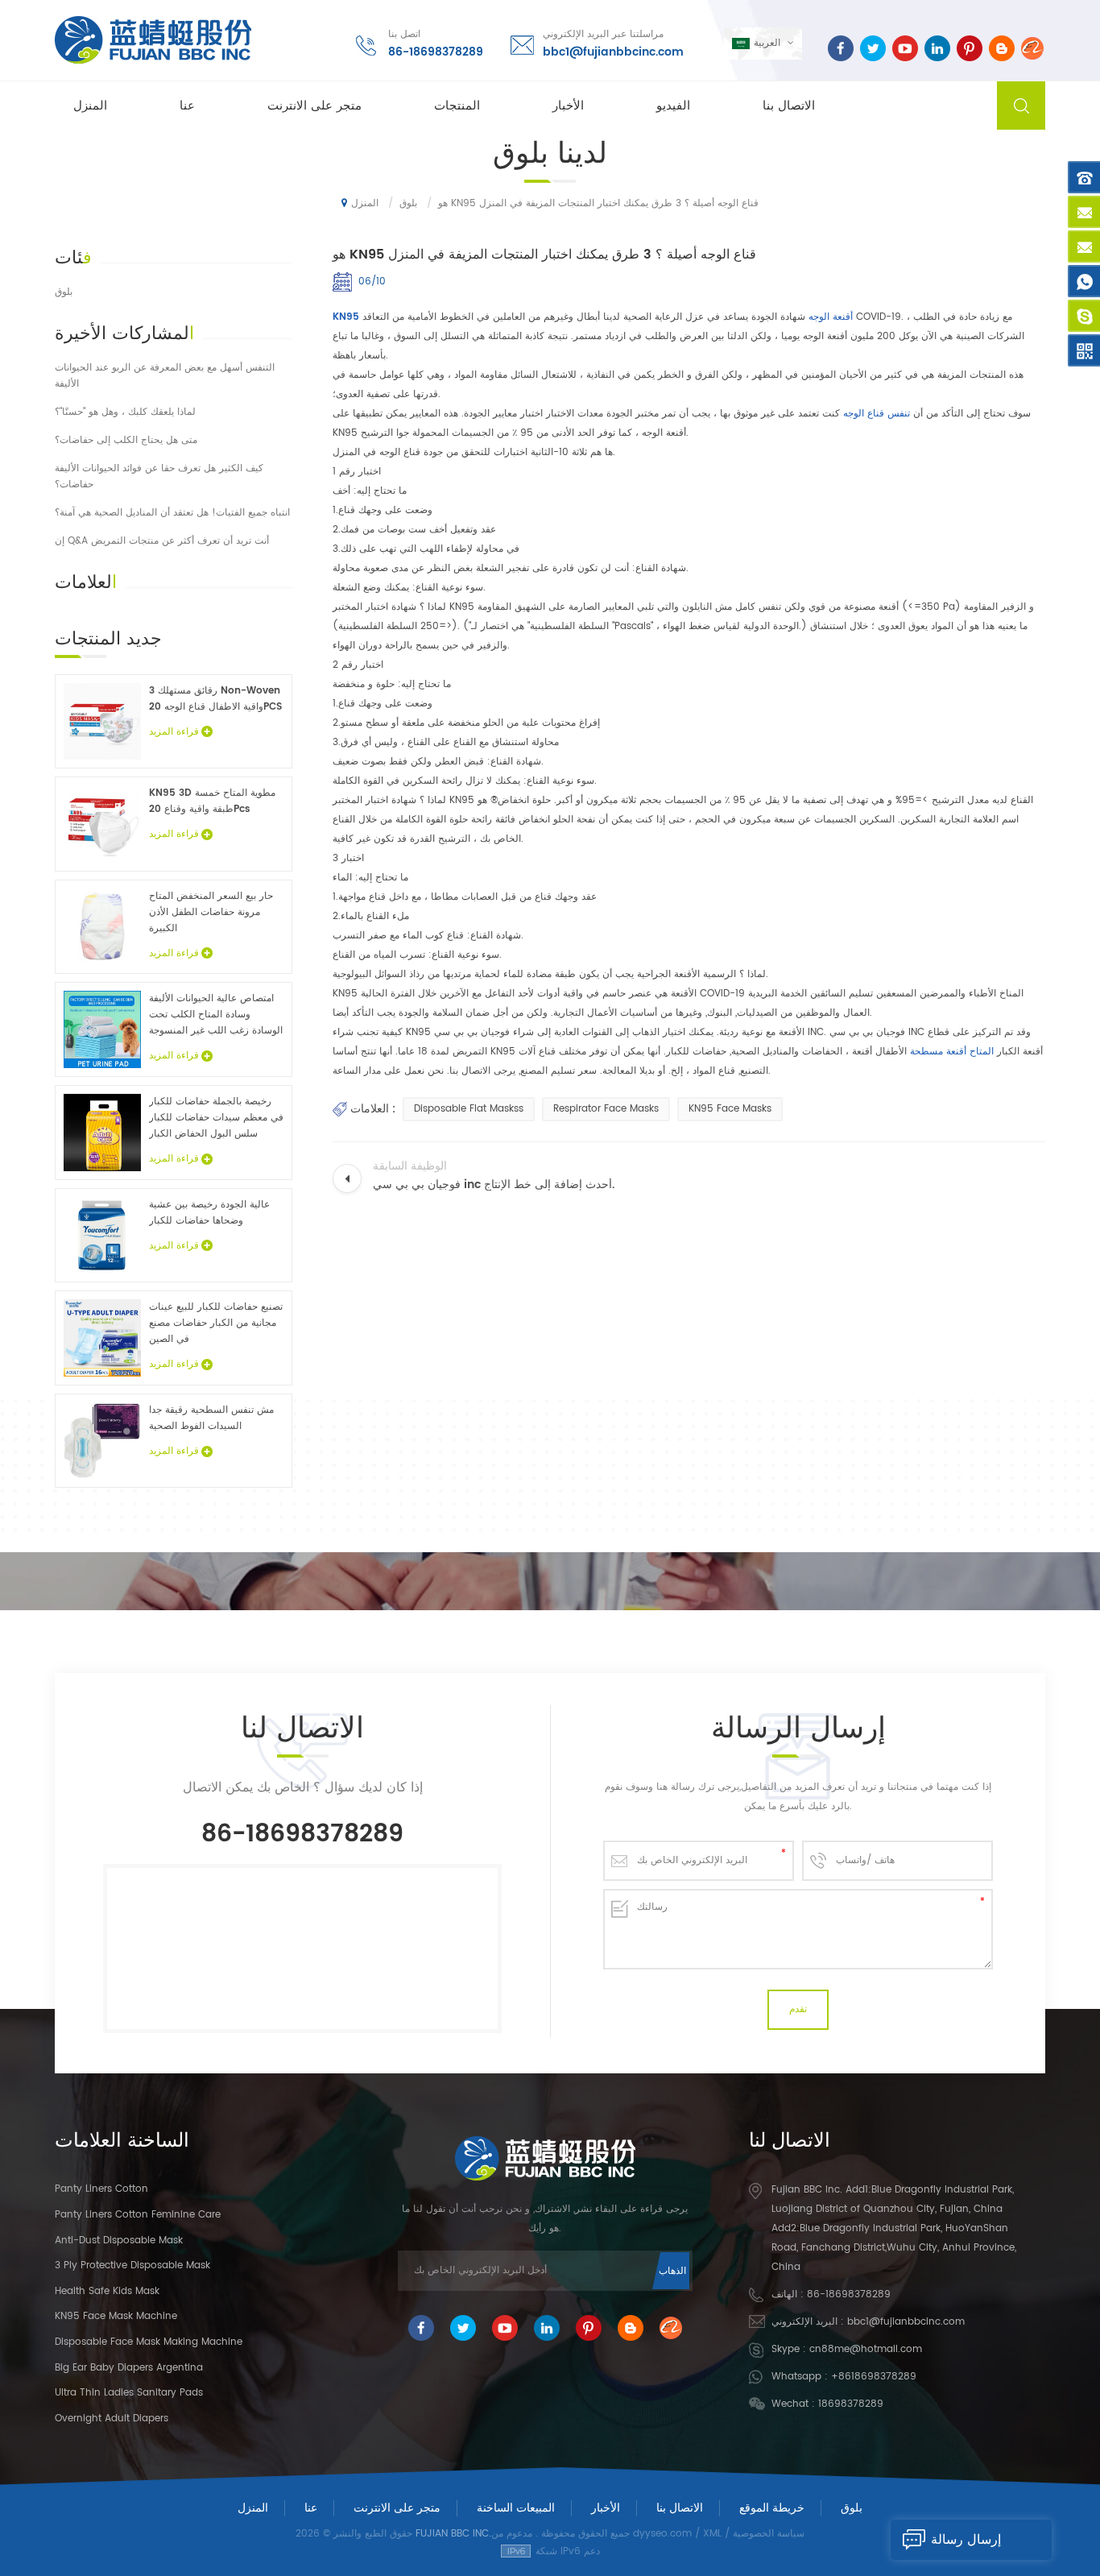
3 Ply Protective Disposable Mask (132, 2265)
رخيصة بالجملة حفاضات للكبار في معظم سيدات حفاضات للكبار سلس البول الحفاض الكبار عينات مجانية (216, 1118)
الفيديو (673, 106)
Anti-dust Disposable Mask (119, 2241)
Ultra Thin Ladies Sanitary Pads (129, 2393)
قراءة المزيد (174, 732)
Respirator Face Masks (606, 1109)
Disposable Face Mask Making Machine (149, 2342)
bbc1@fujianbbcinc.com (613, 52)
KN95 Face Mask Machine (116, 2316)
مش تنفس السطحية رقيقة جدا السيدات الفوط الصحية (211, 1418)
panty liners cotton (101, 2189)
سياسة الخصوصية (769, 2534)
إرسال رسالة (966, 2540)
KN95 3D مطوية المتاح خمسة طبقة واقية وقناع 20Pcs (212, 801)
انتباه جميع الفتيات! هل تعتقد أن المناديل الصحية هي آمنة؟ (172, 513)
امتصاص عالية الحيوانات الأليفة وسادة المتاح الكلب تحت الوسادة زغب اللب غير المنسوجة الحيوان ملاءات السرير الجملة (216, 1015)
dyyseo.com (662, 2534)
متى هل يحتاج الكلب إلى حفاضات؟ (126, 440)
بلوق (64, 292)
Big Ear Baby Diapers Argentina (129, 2368)
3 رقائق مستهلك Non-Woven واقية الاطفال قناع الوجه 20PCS (215, 699)
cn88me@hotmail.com (866, 2349)
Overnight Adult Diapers (112, 2419)
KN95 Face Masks (730, 1109)
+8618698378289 (874, 2377)
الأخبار (568, 106)
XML (712, 2534)
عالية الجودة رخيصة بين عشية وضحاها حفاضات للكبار (209, 1213)
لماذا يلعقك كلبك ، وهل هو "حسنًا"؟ (125, 412)
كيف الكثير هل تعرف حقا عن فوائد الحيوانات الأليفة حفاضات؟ (159, 476)
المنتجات (457, 106)
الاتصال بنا (789, 106)
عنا (187, 106)
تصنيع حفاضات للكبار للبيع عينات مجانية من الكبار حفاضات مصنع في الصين (216, 1323)
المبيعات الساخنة (516, 2508)
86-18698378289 (436, 52)
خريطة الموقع (772, 2508)
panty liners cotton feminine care (138, 2215)
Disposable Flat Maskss (469, 1109)
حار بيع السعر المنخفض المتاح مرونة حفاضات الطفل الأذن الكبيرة (211, 912)
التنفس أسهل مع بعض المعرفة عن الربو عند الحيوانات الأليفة (165, 376)
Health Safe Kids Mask (107, 2291)
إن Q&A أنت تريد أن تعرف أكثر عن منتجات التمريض (162, 541)
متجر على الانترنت (314, 106)
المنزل (90, 106)
